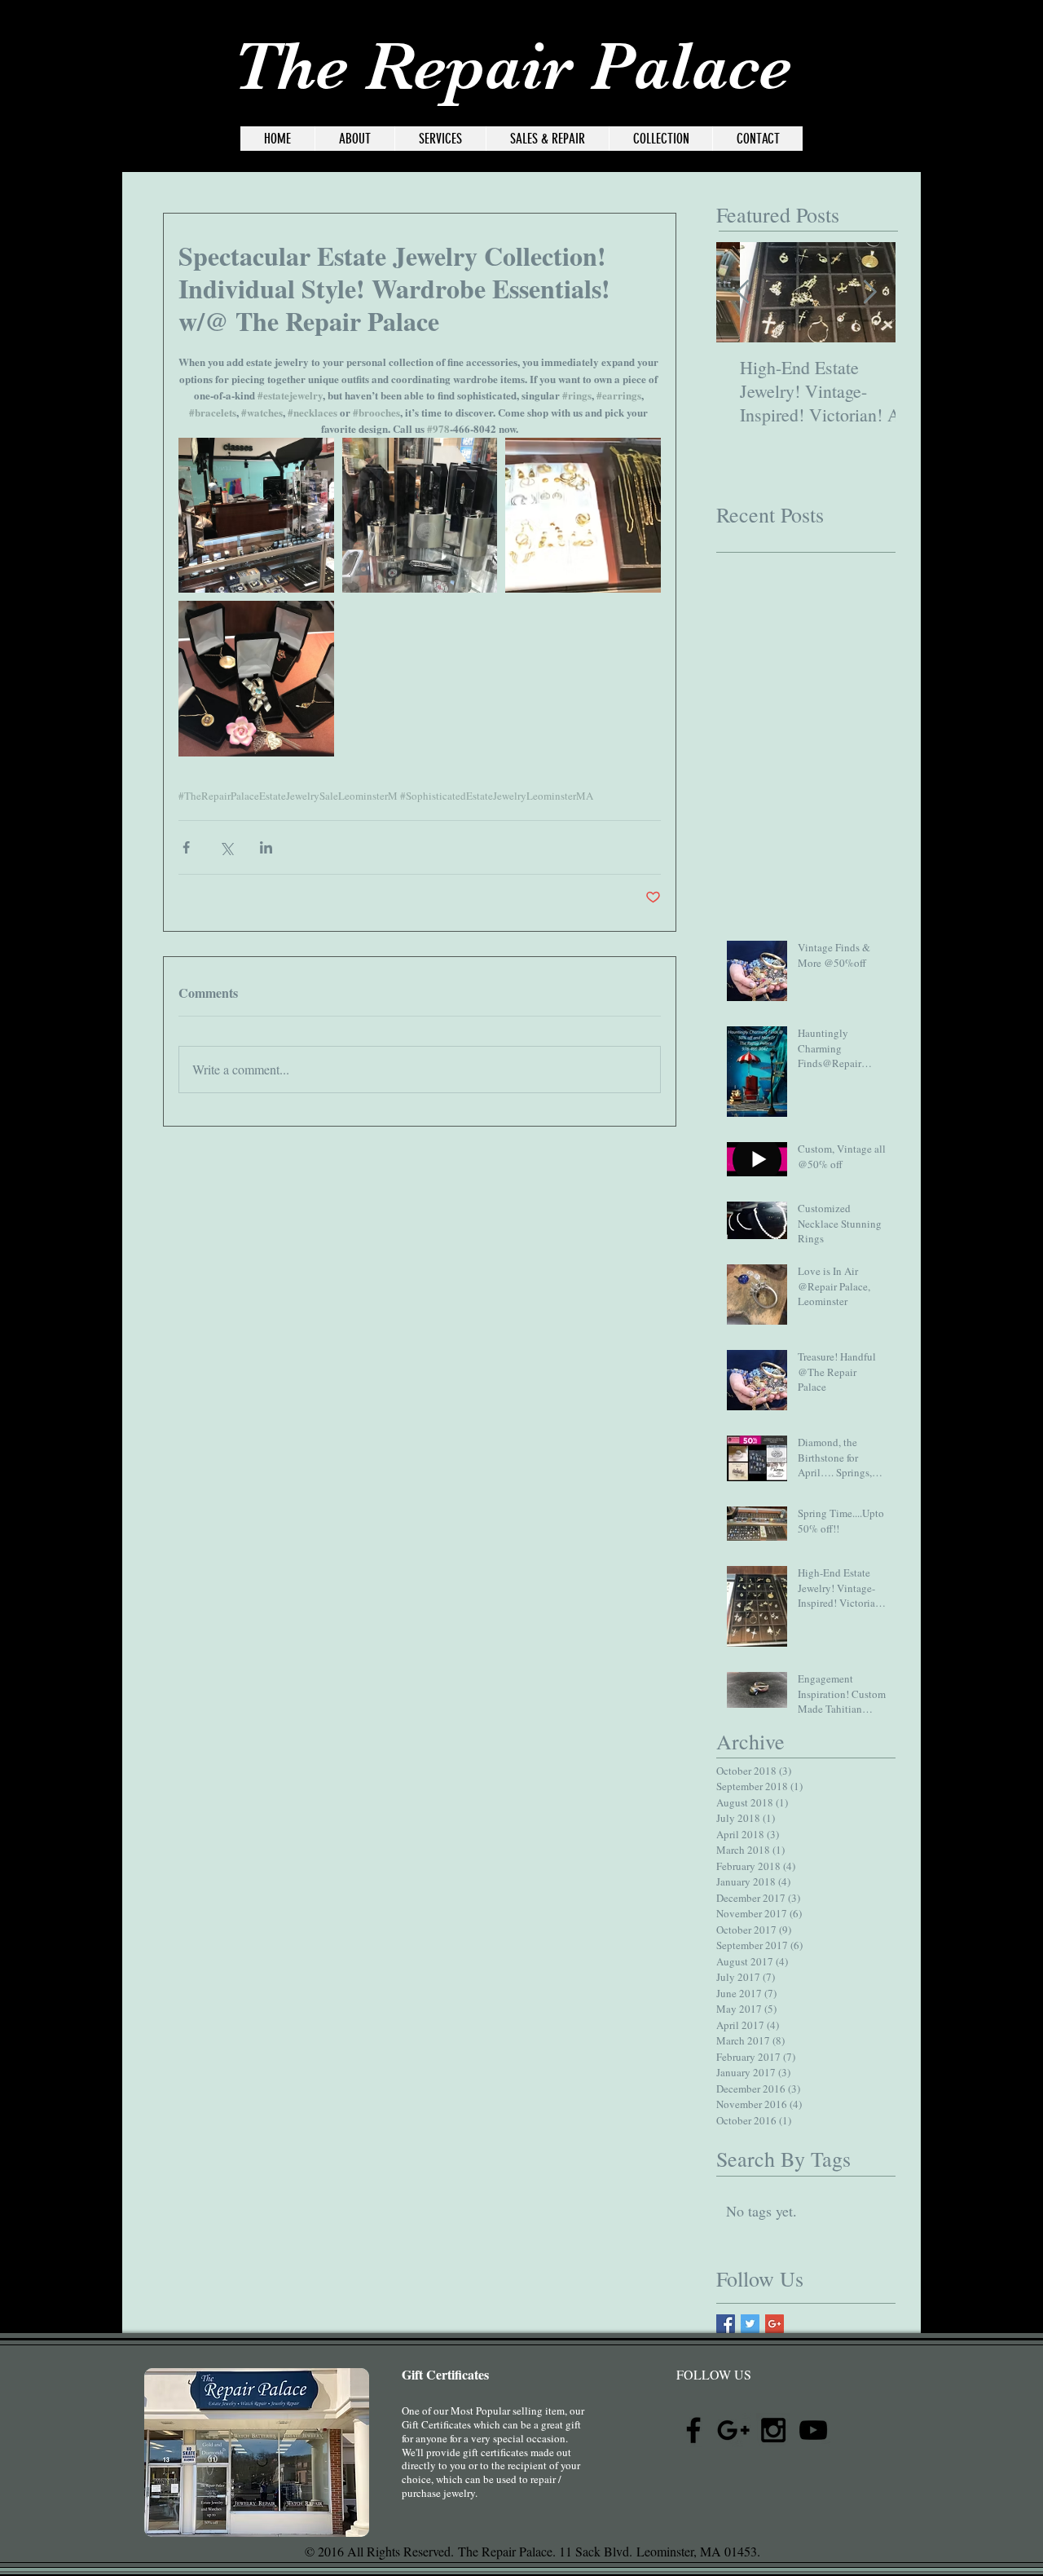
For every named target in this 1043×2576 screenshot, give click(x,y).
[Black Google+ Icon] (978, 49)
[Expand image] (256, 516)
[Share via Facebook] (186, 847)
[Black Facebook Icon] (938, 49)
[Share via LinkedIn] (266, 847)
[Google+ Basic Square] (775, 2324)
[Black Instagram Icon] (1018, 49)
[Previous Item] (742, 293)
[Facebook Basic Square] (726, 2324)
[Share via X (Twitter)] (226, 847)
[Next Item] (869, 293)
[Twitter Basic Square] (750, 2324)
